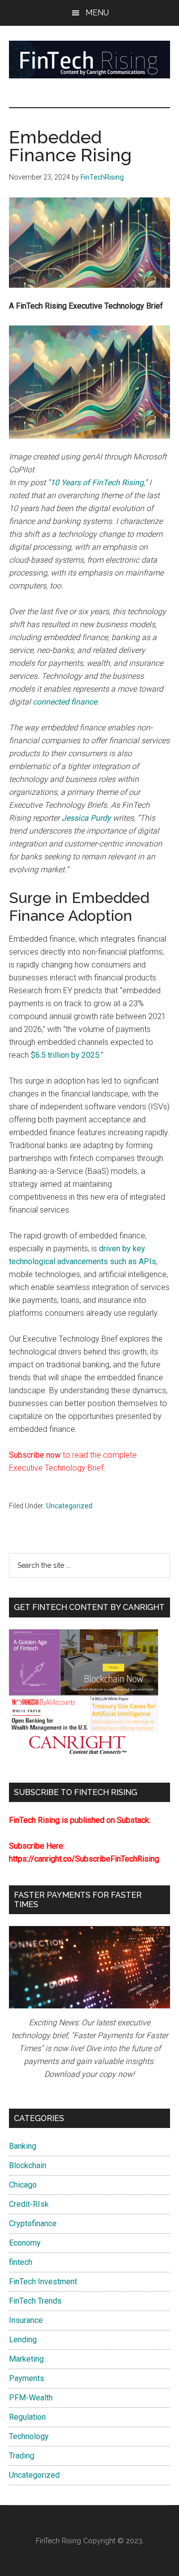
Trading (22, 2456)
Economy (25, 2243)
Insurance (26, 2320)
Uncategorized (69, 1506)
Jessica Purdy (86, 818)
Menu (97, 13)
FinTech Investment (43, 2282)
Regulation (27, 2417)
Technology (29, 2436)
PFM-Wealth (31, 2398)
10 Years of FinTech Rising (97, 483)
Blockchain (28, 2165)
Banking (23, 2146)
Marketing (26, 2359)
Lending (23, 2340)
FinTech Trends (35, 2301)
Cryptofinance (33, 2223)
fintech (21, 2262)
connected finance (65, 702)
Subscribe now (35, 1455)
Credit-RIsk (29, 2204)
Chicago (23, 2185)
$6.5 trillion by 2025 (65, 1055)
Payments (27, 2378)
